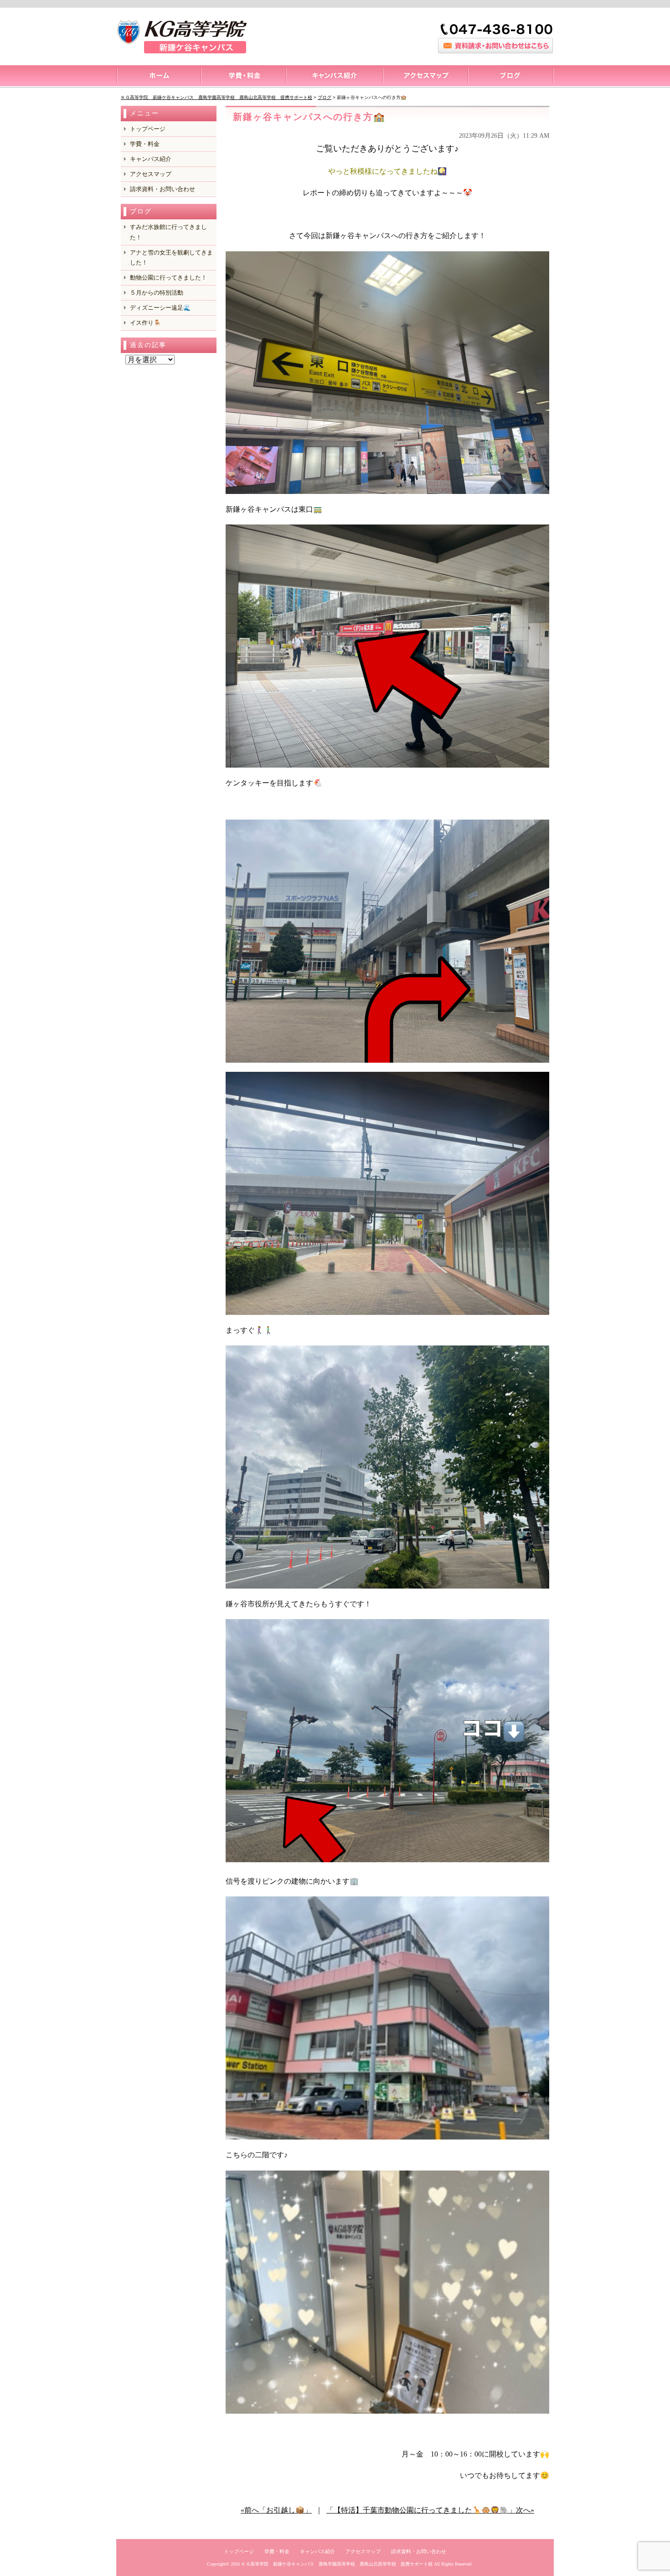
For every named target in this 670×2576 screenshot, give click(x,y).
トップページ (158, 77)
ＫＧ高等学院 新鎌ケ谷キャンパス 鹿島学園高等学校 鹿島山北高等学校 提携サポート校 (337, 2564)
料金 (243, 77)
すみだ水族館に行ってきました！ (168, 232)
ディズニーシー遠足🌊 (160, 308)
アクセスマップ (425, 77)
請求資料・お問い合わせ (162, 189)
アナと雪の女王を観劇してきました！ (171, 257)
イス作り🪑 (145, 323)
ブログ (511, 77)
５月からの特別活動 (157, 293)
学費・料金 (145, 144)
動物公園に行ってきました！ (168, 278)
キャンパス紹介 (334, 77)
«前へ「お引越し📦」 (276, 2510)
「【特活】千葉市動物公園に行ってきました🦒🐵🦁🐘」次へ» (430, 2510)
